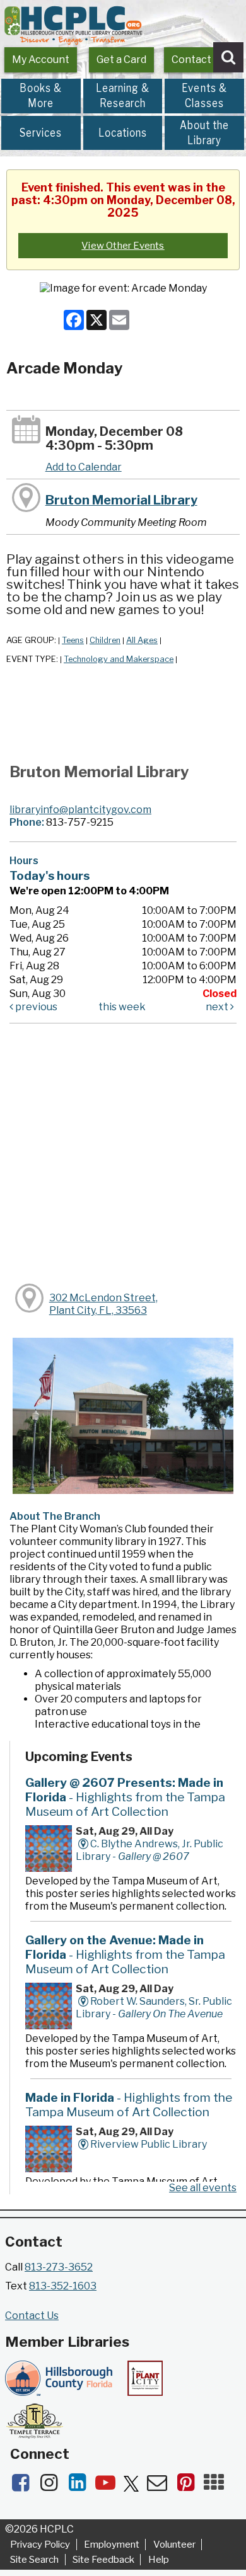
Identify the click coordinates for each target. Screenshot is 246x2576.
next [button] (218, 1007)
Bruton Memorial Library (121, 500)
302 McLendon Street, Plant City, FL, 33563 (103, 1304)
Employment (112, 2545)
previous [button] (35, 1007)
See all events (203, 2188)
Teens (73, 640)
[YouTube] (109, 2486)
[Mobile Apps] (217, 2486)
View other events (123, 246)
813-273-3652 (59, 2267)
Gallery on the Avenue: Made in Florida (125, 1954)
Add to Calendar (84, 467)
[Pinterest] (190, 2486)
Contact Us (198, 60)
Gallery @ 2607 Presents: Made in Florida (125, 1797)
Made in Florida (129, 2105)
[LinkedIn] (81, 2486)
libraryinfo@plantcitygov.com (80, 810)
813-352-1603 (63, 2286)
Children (105, 640)
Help (158, 2560)
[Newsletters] (161, 2486)
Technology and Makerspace (119, 659)
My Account (41, 60)
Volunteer (174, 2545)
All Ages (142, 640)
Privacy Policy (40, 2545)
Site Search (34, 2560)
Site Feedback (103, 2560)
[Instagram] (53, 2486)
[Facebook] (24, 2486)
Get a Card (121, 60)
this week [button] (122, 1007)
